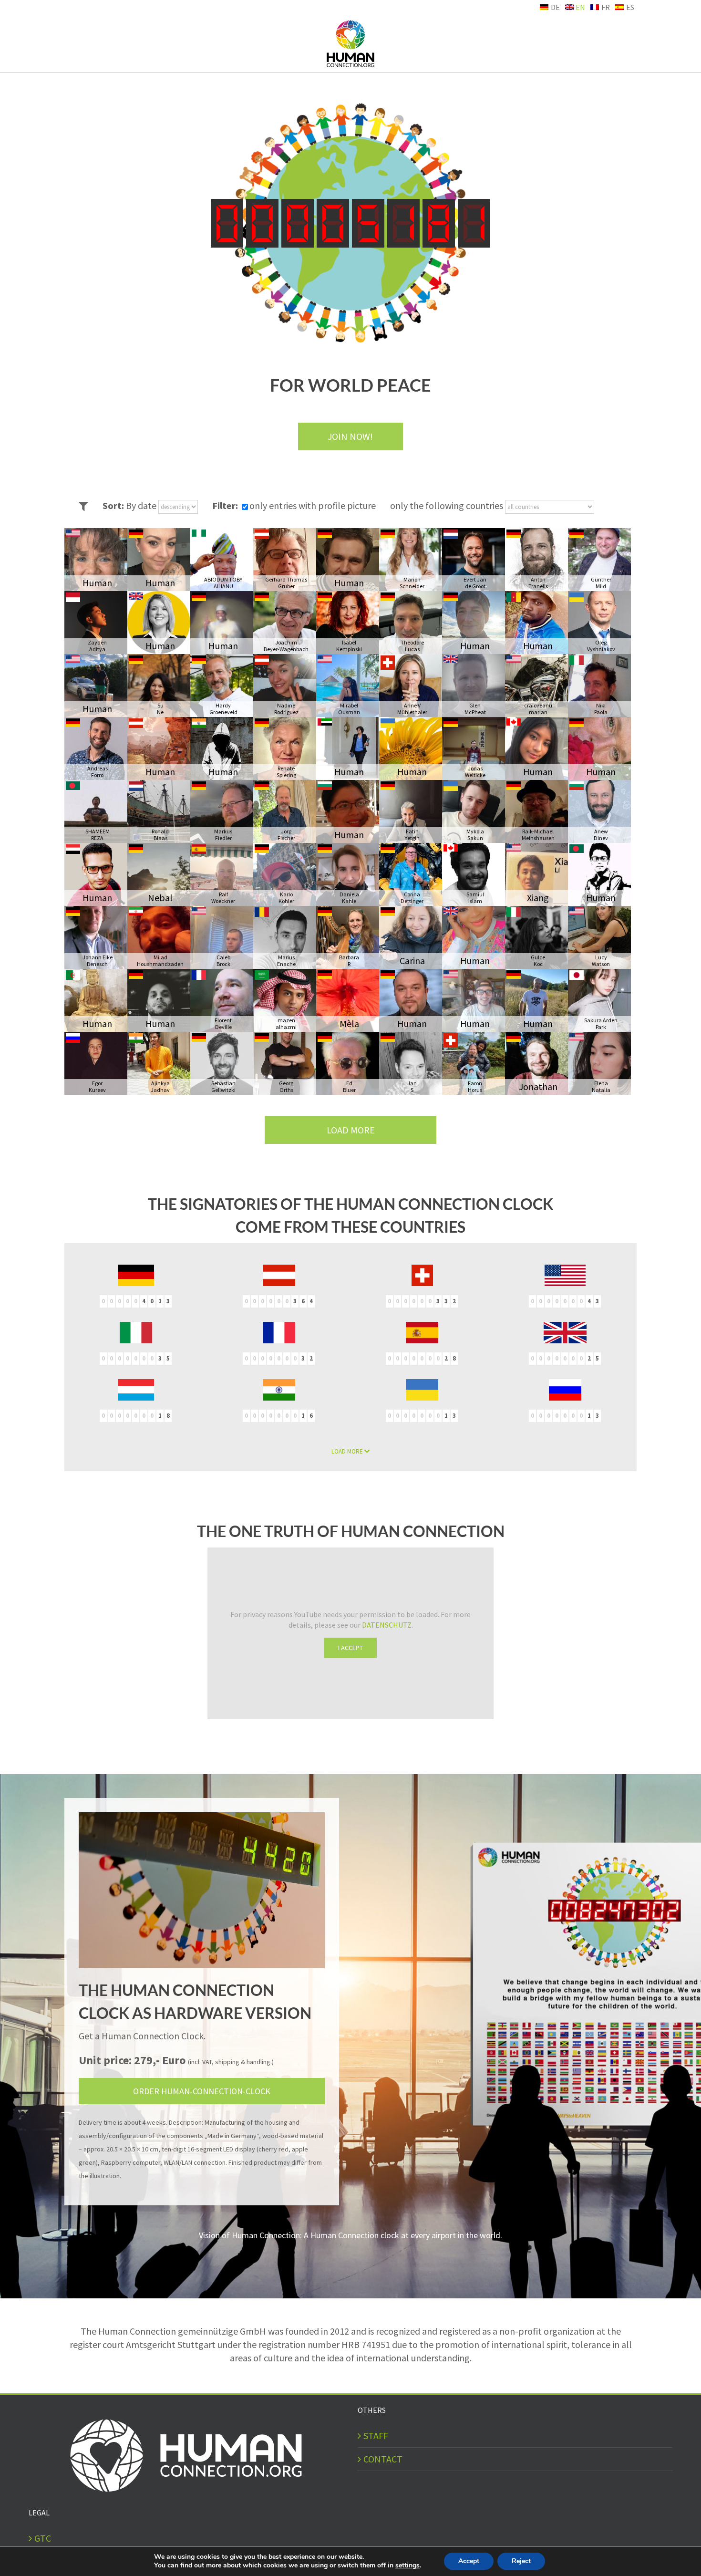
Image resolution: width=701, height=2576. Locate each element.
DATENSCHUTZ (387, 1625)
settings (407, 2566)
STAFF (376, 2436)
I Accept (350, 1648)
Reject (521, 2561)
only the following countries (448, 505)
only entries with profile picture (313, 505)
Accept (469, 2561)
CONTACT (383, 2459)
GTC (43, 2538)
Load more (351, 1130)
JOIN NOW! (350, 436)
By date (142, 505)
